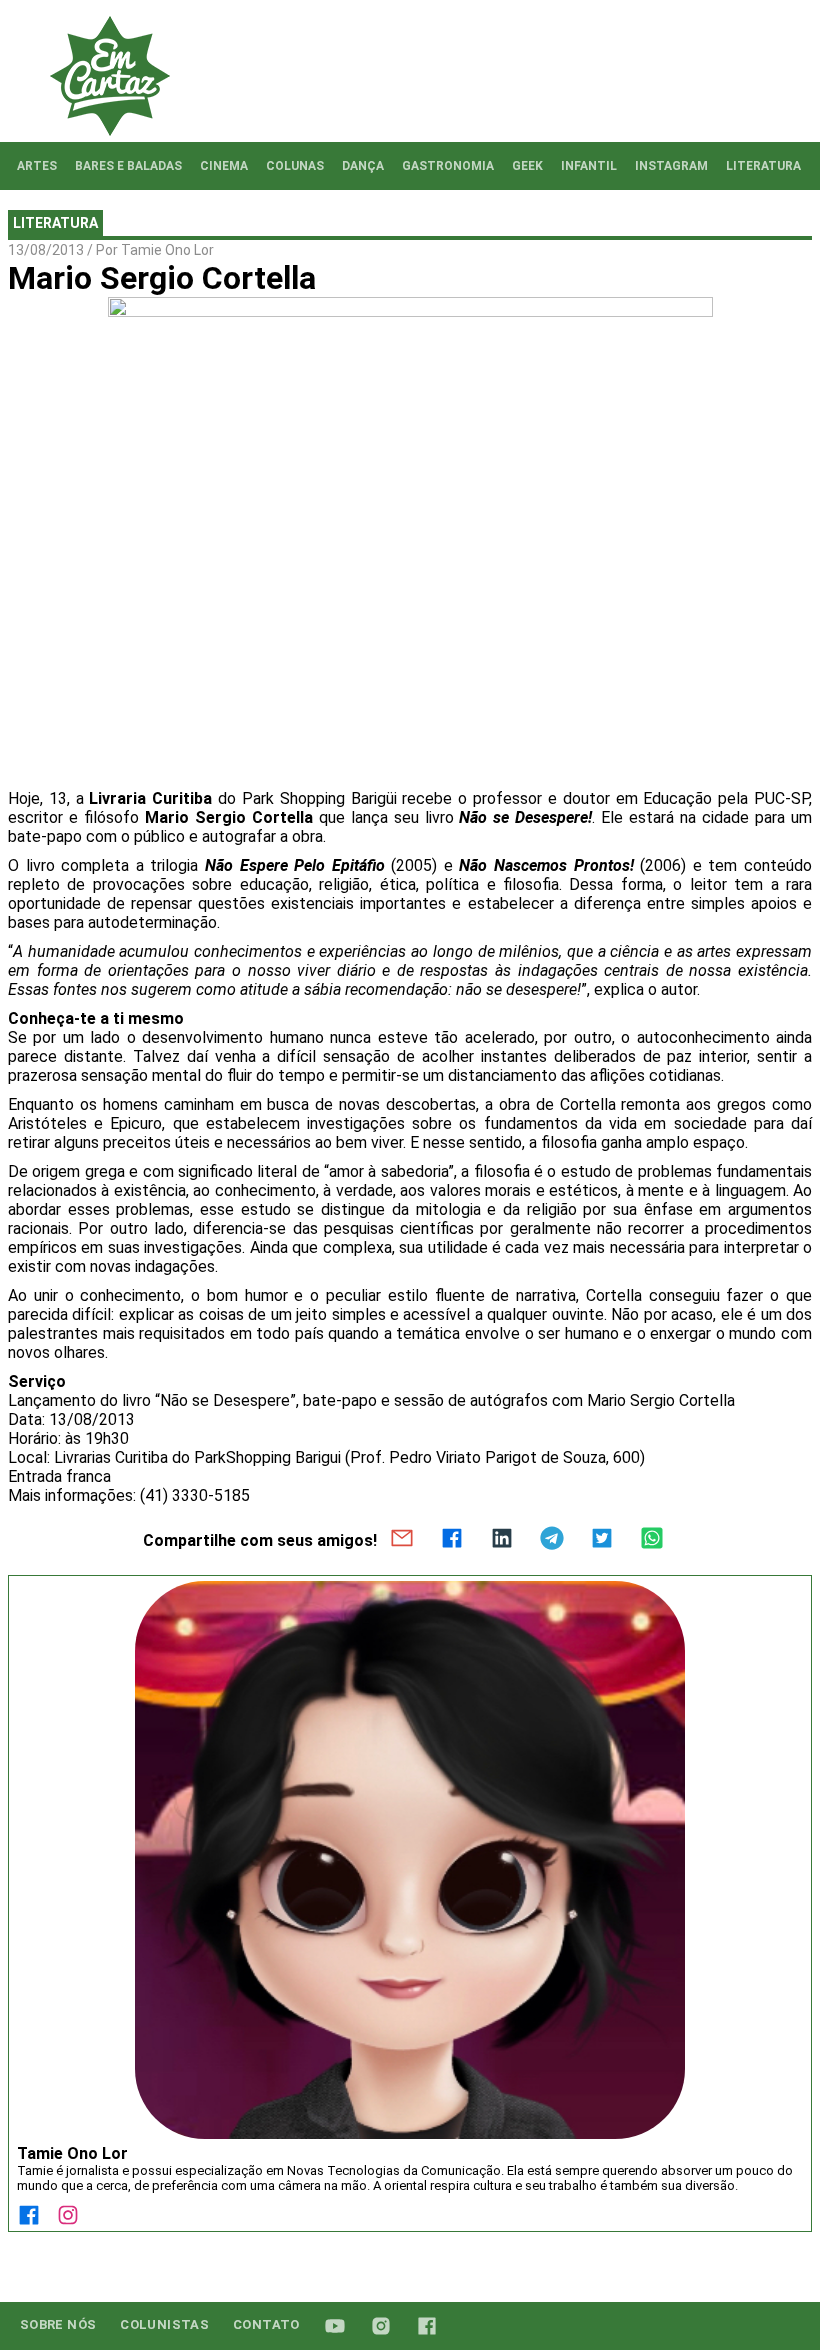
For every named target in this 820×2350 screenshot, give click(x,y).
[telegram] (552, 1540)
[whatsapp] (652, 1540)
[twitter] (602, 1540)
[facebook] (452, 1540)
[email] (402, 1540)
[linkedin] (502, 1540)
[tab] (37, 166)
